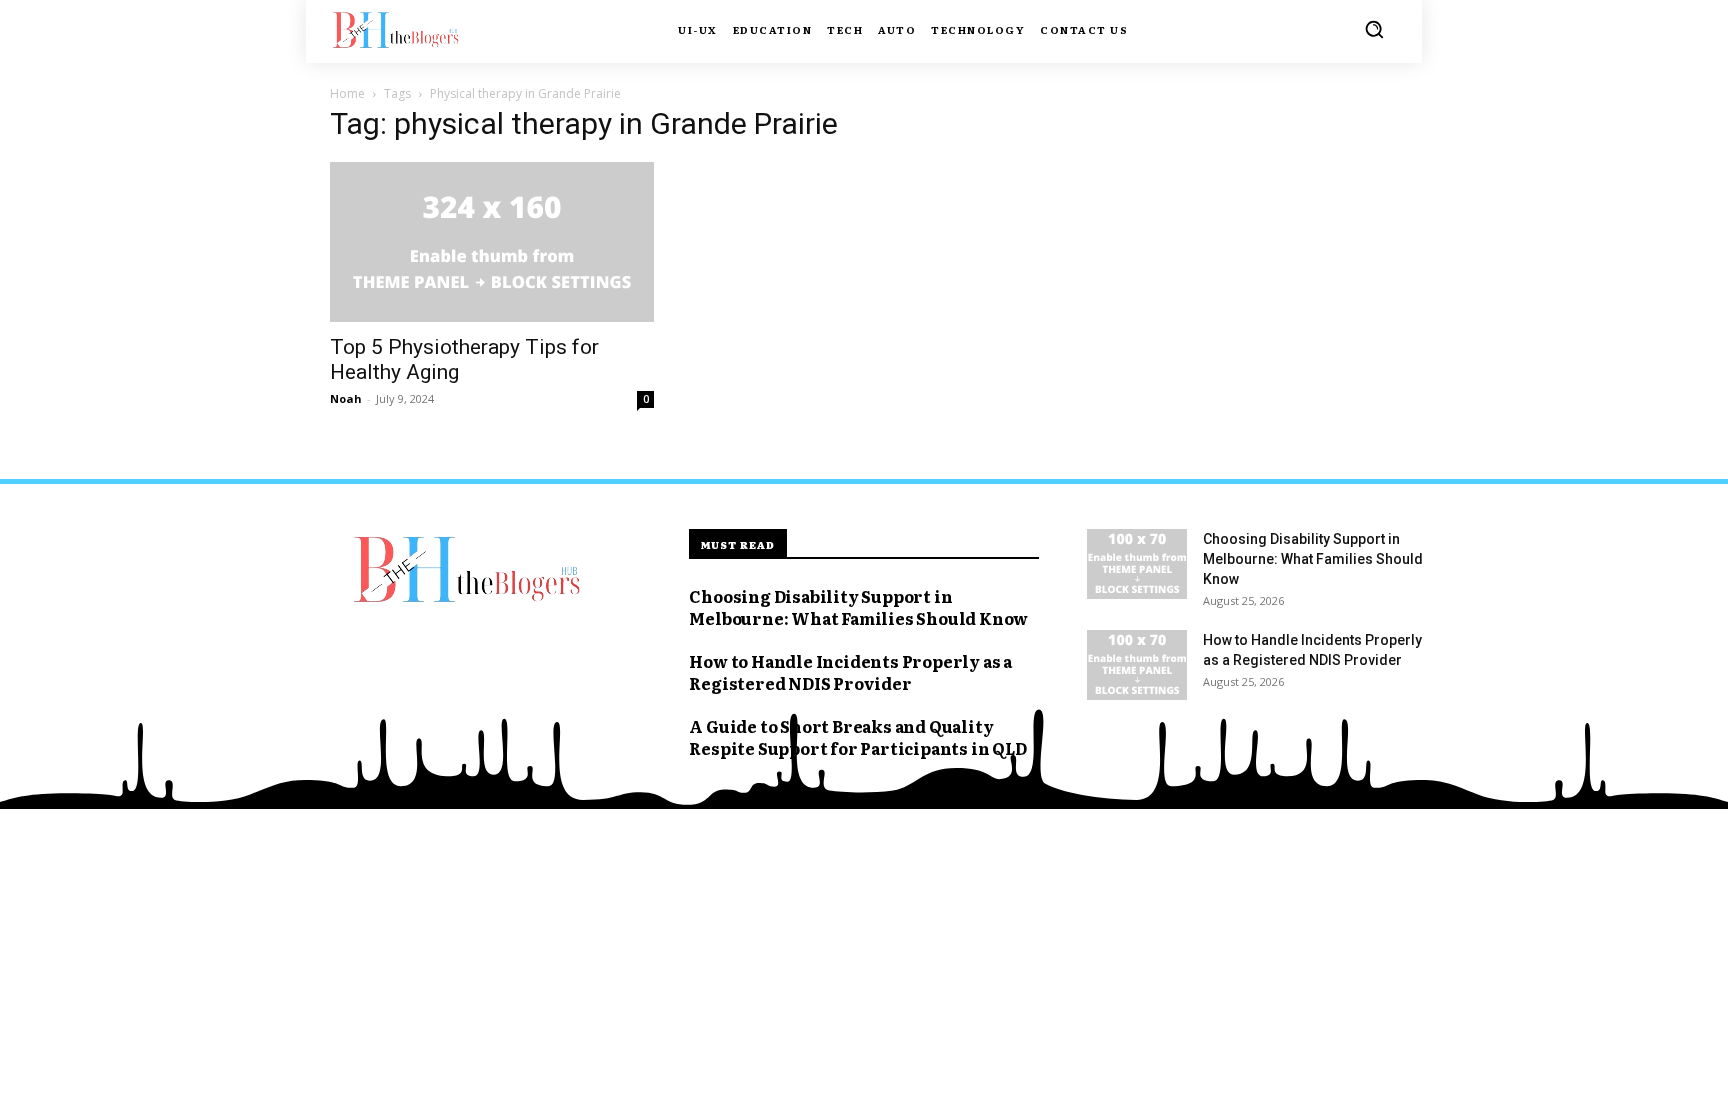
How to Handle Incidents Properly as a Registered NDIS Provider (850, 672)
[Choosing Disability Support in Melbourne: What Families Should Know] (1137, 564)
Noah (346, 398)
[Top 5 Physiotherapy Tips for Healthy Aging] (492, 242)
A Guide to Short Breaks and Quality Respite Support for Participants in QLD (857, 737)
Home (347, 93)
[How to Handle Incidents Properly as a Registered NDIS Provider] (1137, 665)
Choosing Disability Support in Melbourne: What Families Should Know (858, 607)
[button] (1374, 29)
